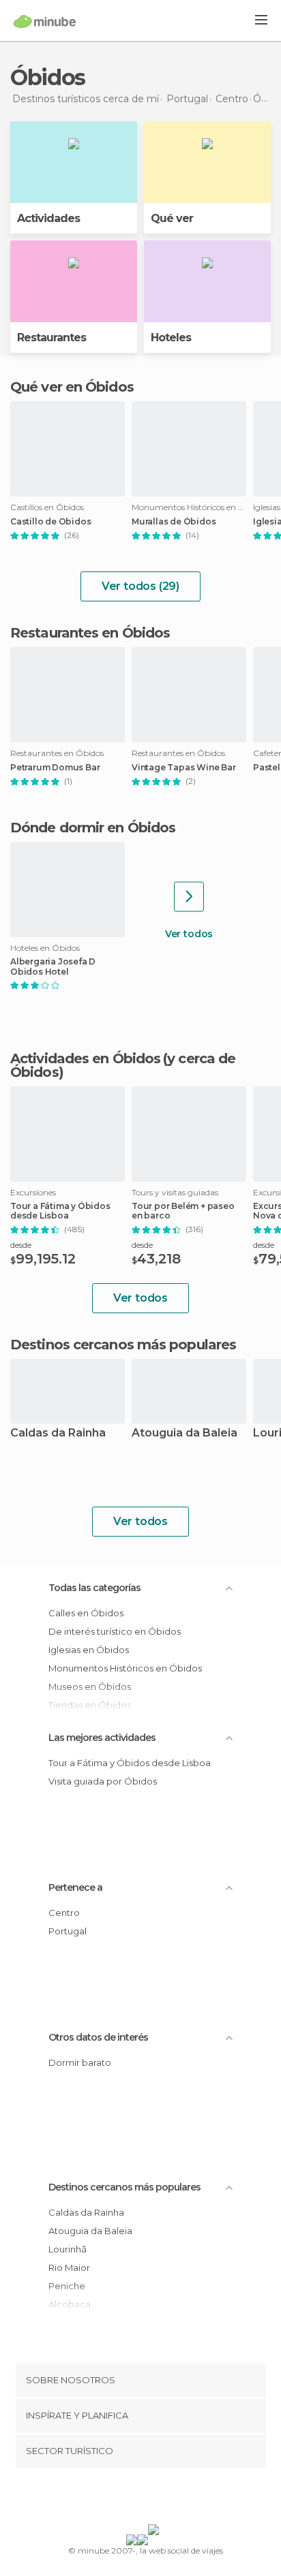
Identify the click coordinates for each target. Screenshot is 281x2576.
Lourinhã (68, 2249)
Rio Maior (69, 2267)
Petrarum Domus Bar (55, 768)
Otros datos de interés (98, 2037)
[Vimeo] (155, 2499)
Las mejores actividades (102, 1738)
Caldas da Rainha (58, 1433)
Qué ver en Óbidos (72, 387)
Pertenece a (75, 1887)
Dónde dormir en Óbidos (93, 828)
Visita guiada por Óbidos (103, 1781)
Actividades (48, 218)
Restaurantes (51, 337)
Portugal (68, 1931)
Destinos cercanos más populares (123, 1345)
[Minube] (45, 21)
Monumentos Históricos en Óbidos (125, 1668)
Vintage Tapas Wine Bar (184, 768)
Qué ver (172, 218)
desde (21, 1245)
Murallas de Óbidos (174, 522)
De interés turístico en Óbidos (115, 1631)
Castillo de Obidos (50, 522)
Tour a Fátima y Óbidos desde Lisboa (60, 1211)
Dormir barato (80, 2062)
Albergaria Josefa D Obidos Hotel (53, 967)
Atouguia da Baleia (184, 1433)
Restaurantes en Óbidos (90, 633)
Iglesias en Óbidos (89, 1650)
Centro (64, 1913)
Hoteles (171, 337)
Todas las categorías (94, 1588)
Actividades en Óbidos (85, 1058)
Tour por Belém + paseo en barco (183, 1211)
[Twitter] (137, 2499)
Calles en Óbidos (86, 1613)
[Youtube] (173, 2499)
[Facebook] (119, 2499)
